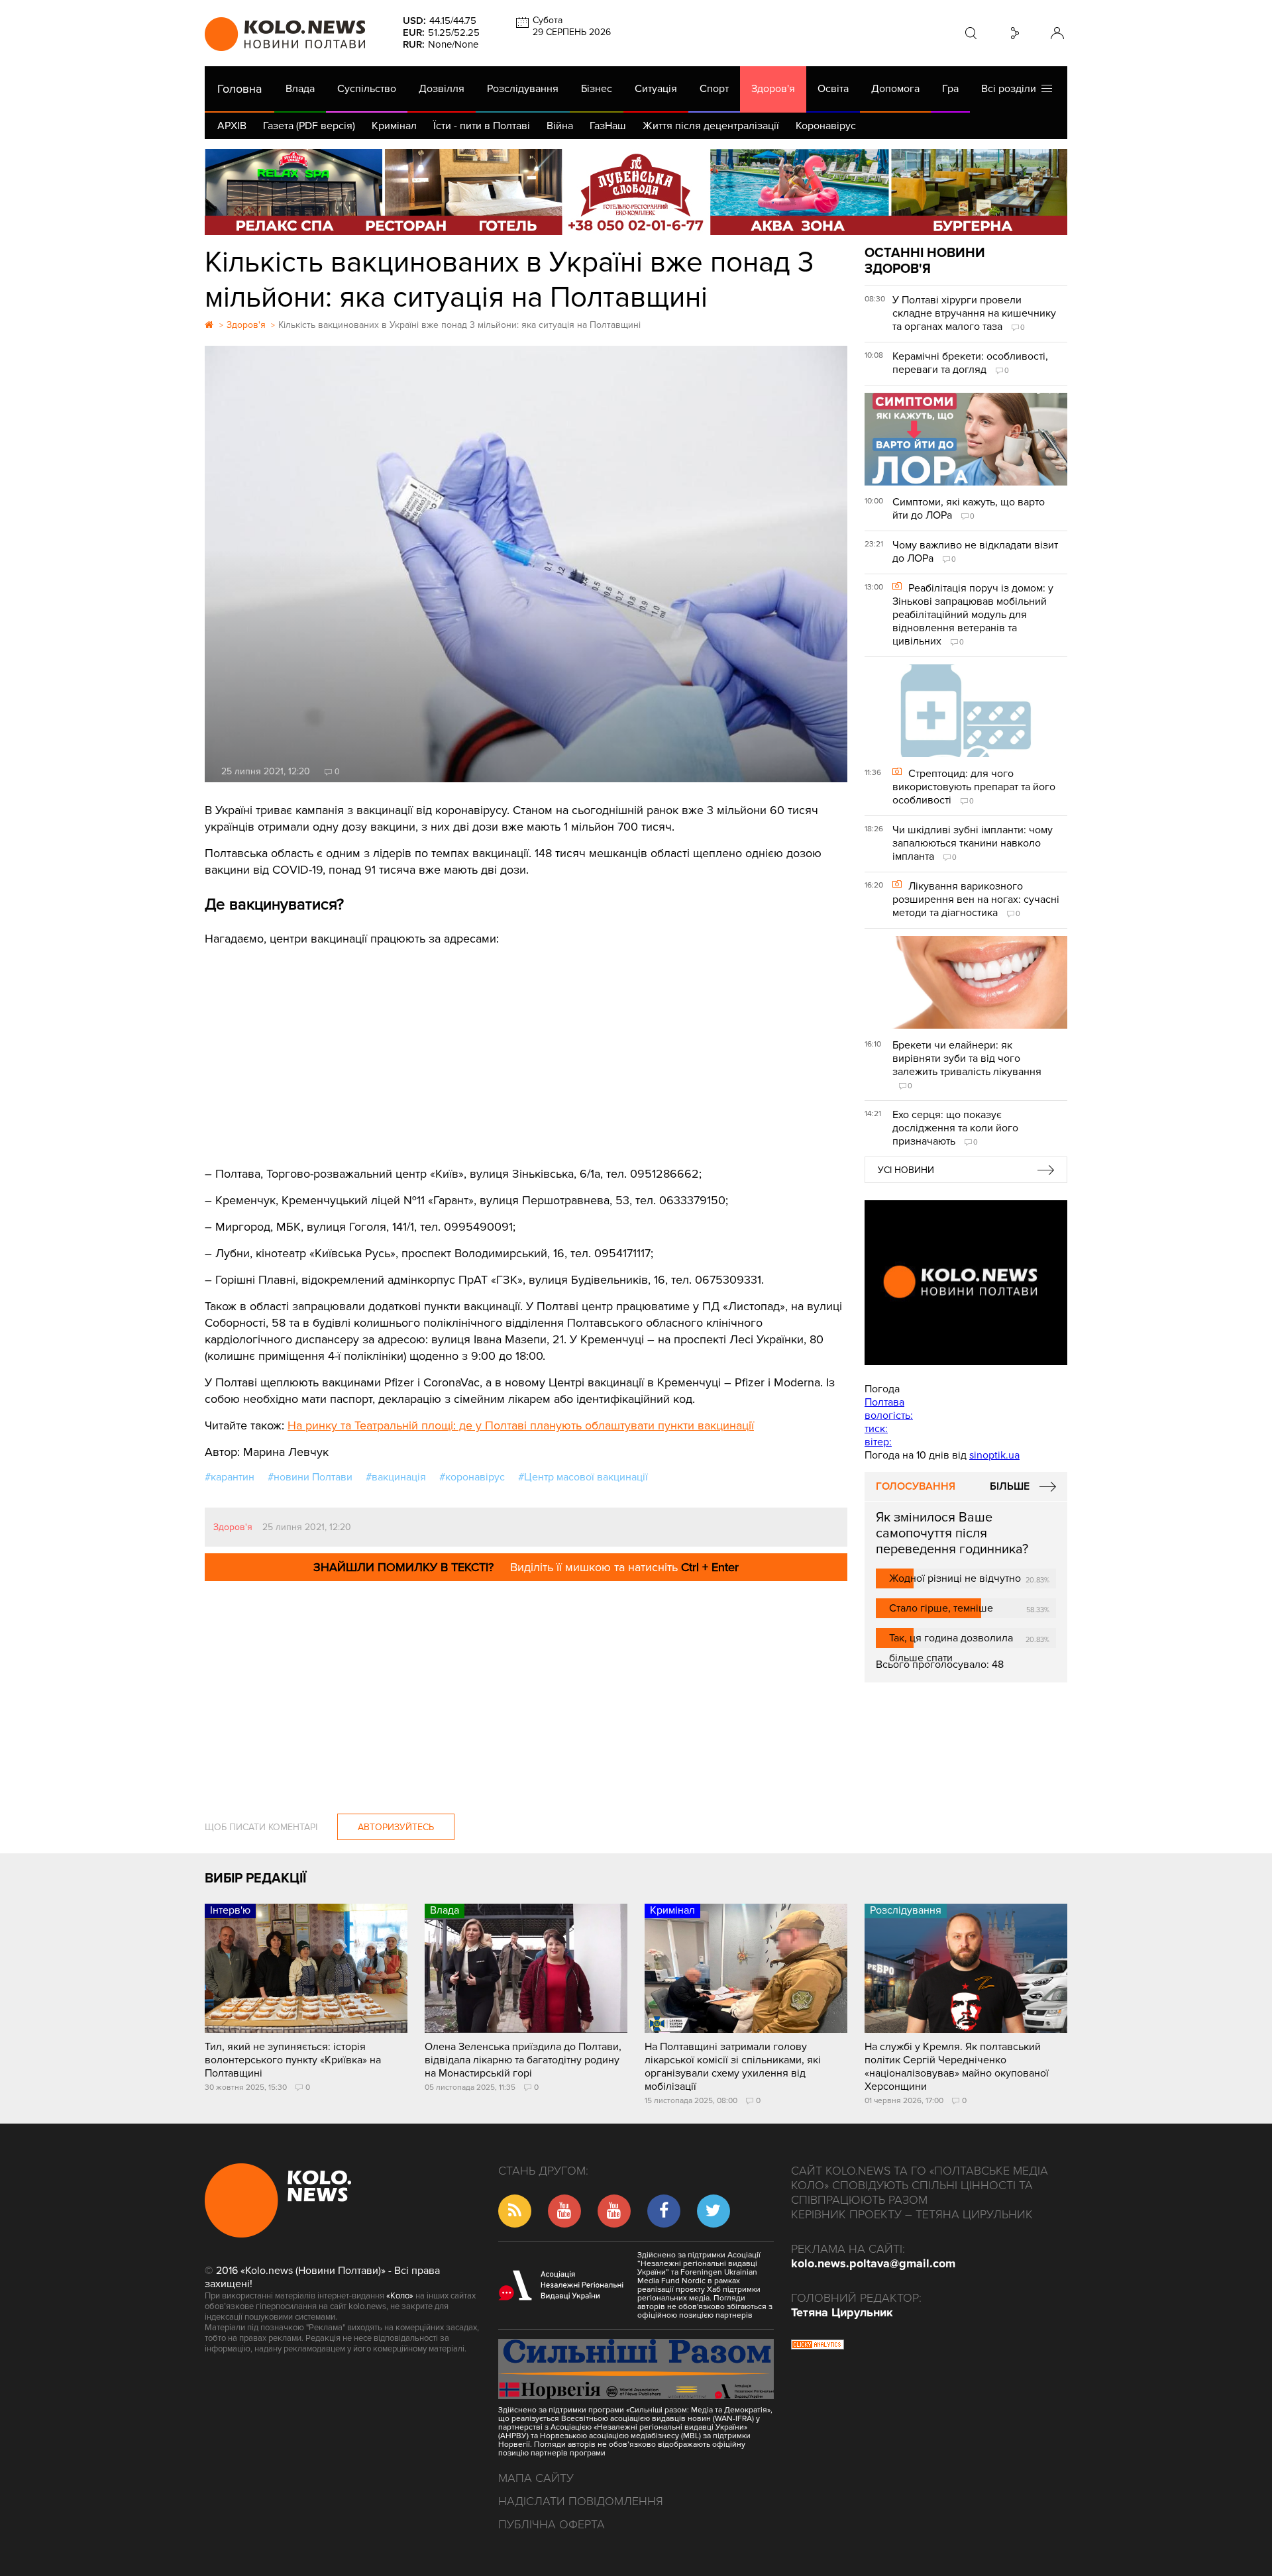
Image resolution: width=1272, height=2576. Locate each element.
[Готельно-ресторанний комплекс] (636, 192)
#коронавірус (472, 1477)
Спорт (714, 89)
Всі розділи (1011, 89)
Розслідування (523, 89)
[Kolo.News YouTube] (966, 1283)
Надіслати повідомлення (581, 2501)
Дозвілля (442, 89)
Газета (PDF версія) (309, 126)
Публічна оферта (552, 2524)
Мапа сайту (536, 2478)
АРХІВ (232, 126)
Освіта (833, 89)
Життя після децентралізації (711, 126)
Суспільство (367, 89)
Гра (950, 89)
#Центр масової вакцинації (583, 1477)
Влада (300, 89)
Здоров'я (773, 89)
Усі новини (906, 1170)
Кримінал (394, 126)
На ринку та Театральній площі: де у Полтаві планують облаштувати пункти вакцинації (521, 1425)
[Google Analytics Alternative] (818, 2346)
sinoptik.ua (994, 1455)
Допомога (895, 89)
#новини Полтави (310, 1477)
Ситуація (656, 89)
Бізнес (597, 89)
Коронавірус (826, 126)
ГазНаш (608, 126)
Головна (239, 89)
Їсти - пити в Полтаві (482, 126)
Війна (560, 126)
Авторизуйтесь (396, 1827)
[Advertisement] (526, 1047)
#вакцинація (396, 1477)
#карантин (230, 1477)
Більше (1010, 1486)
